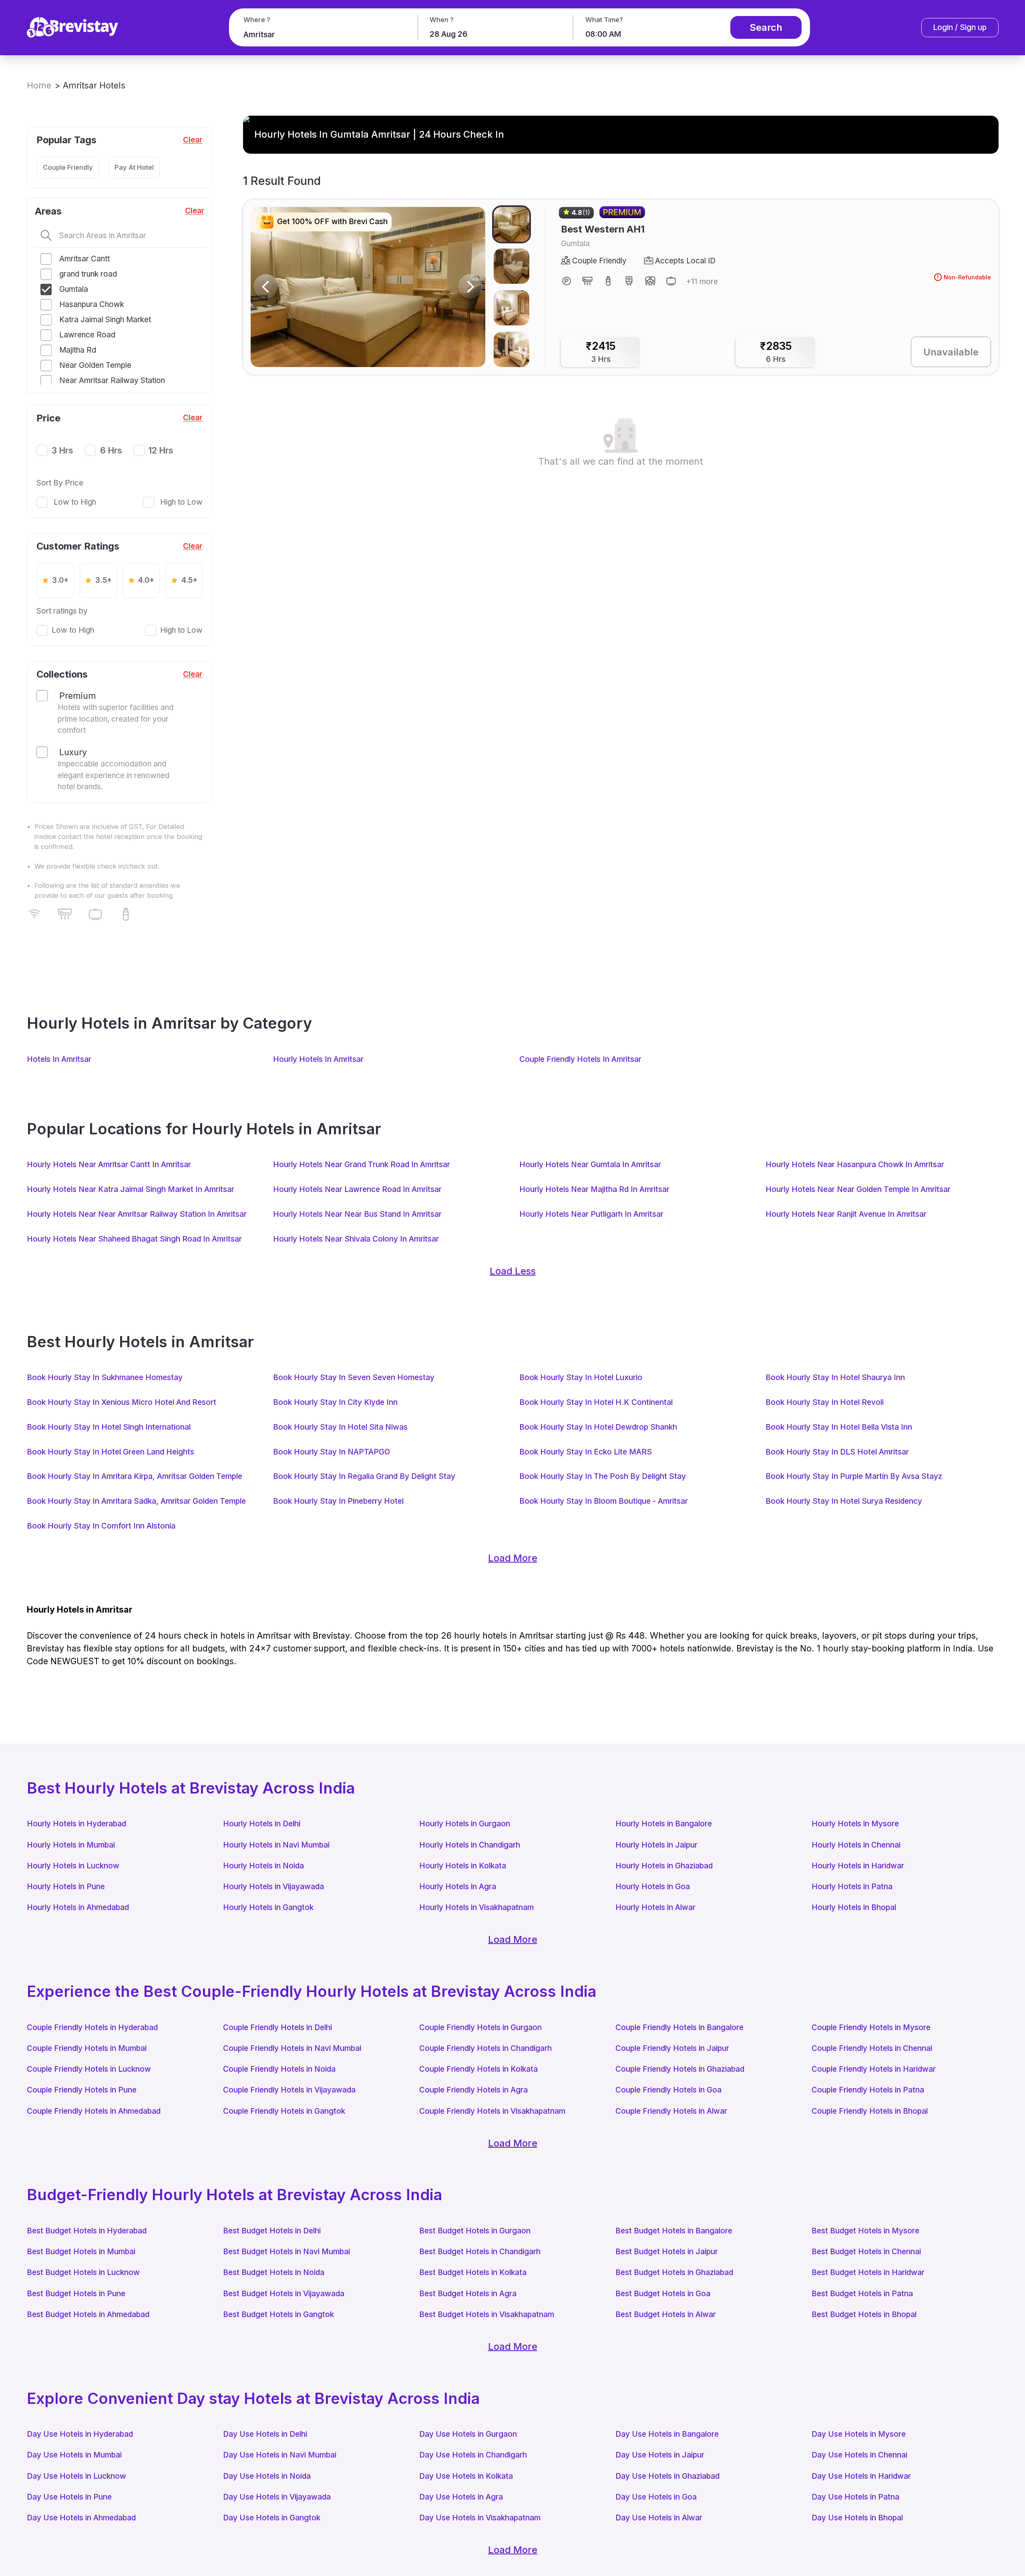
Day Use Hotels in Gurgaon (468, 2434)
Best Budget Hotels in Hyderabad (87, 2231)
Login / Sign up (960, 27)
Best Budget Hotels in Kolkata (473, 2272)
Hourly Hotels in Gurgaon (465, 1824)
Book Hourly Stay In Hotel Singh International (109, 1427)
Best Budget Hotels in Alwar (666, 2314)
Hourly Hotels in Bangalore (664, 1824)
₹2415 (601, 352)
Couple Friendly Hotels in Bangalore (679, 2027)
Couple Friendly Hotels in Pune (82, 2090)
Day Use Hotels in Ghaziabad (667, 2476)
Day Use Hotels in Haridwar (861, 2476)
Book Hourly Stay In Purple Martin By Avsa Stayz (854, 1476)
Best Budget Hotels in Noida (274, 2272)
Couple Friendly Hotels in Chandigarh (485, 2048)
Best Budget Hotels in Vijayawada (284, 2294)
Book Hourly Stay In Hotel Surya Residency (844, 1501)
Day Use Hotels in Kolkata (466, 2476)
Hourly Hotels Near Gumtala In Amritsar (590, 1165)
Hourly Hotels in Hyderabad (76, 1824)
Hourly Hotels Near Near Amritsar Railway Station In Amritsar (137, 1214)
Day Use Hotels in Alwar (659, 2518)
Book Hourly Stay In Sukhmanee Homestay (105, 1377)
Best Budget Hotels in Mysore (865, 2231)
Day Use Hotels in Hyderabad (80, 2434)
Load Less (513, 1271)
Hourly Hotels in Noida (263, 1866)
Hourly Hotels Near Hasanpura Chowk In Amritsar (855, 1165)
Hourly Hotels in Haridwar (858, 1866)
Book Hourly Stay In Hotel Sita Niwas (340, 1427)
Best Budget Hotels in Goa (663, 2294)
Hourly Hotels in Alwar (655, 1907)
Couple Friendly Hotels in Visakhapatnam (492, 2111)
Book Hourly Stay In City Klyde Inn (335, 1402)
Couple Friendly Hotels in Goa (668, 2090)
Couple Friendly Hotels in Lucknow (89, 2069)
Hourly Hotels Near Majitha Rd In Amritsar (594, 1189)
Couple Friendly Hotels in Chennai (872, 2048)
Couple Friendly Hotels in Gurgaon (480, 2027)
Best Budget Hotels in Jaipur (667, 2252)
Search (766, 27)
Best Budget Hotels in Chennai (866, 2252)
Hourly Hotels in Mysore (855, 1824)
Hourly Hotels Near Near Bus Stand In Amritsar (357, 1214)
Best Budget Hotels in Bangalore (674, 2231)
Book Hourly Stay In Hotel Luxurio (581, 1377)
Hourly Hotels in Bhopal (854, 1907)
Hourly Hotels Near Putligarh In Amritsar (591, 1214)
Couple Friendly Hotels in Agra (473, 2090)
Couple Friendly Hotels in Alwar (671, 2111)
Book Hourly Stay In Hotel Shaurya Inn (835, 1377)
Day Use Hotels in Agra (461, 2497)
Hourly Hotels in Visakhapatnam (476, 1907)
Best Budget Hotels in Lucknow (83, 2272)
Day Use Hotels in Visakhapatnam (480, 2518)
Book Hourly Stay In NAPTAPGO (332, 1452)
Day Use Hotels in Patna (855, 2497)
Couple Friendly (68, 167)
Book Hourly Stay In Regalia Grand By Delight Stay (364, 1476)
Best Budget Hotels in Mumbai (81, 2252)
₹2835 (776, 352)
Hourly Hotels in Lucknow (73, 1866)
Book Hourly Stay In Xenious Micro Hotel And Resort (122, 1402)
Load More (513, 1558)
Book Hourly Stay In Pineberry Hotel (338, 1501)
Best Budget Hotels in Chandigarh (480, 2252)
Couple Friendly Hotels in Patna (868, 2090)
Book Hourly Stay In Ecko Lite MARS (586, 1452)
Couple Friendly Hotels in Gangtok (284, 2111)
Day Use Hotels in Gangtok (272, 2518)
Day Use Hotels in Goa (656, 2497)
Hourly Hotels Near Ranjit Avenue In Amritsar (846, 1214)
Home (39, 85)
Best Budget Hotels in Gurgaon (475, 2231)
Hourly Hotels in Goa (653, 1887)
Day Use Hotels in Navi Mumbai (280, 2455)
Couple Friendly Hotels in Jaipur (672, 2048)
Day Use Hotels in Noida (267, 2476)
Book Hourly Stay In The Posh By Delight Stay (603, 1476)
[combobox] (322, 35)
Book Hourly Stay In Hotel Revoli (825, 1402)
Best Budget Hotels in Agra (468, 2294)
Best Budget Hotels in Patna (862, 2294)
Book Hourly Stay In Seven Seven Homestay (354, 1377)
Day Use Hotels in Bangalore (667, 2434)
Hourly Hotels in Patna (852, 1887)
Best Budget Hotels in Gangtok (278, 2314)
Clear (193, 140)
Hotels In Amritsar (59, 1059)
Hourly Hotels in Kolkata (463, 1866)
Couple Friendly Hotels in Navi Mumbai (292, 2048)
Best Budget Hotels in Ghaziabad (674, 2272)
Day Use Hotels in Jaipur (660, 2455)
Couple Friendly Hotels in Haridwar (874, 2069)
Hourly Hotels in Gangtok (268, 1907)
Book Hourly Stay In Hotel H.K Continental (596, 1402)
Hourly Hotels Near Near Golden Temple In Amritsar (858, 1189)
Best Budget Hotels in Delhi (272, 2231)
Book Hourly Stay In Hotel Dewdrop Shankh (598, 1427)
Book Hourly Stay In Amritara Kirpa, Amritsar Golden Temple (135, 1476)
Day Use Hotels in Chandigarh (473, 2455)
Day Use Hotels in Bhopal (857, 2518)
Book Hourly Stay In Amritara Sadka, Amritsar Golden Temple (136, 1501)
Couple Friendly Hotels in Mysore (871, 2027)
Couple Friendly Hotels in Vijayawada (289, 2090)
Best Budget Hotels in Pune (76, 2294)
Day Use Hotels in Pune (69, 2497)
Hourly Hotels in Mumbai (71, 1845)
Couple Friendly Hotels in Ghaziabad (680, 2069)
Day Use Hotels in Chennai (859, 2455)
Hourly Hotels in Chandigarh (470, 1845)
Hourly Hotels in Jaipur (656, 1845)
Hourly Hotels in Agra (458, 1887)
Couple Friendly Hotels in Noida (279, 2069)
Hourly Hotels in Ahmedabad (78, 1907)
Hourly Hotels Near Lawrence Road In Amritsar (357, 1189)
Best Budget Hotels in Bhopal (864, 2314)
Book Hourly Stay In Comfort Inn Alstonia (101, 1526)
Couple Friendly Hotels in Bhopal (870, 2111)
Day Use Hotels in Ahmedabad (81, 2518)
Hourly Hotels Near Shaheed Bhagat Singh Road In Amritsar (134, 1239)
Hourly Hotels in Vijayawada (273, 1887)
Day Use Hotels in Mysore (859, 2434)
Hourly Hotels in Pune (66, 1887)
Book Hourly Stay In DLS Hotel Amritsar (837, 1452)
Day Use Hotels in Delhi (265, 2434)
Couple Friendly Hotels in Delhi (277, 2027)
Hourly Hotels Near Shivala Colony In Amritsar (356, 1239)
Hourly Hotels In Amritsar (318, 1059)
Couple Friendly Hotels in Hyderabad (92, 2027)
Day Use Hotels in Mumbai (74, 2455)
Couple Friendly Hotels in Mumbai (87, 2048)
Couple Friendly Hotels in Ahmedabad (94, 2111)
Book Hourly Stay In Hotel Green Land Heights (111, 1452)
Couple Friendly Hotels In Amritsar (580, 1059)
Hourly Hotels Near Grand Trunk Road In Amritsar (362, 1165)
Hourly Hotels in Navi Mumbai (276, 1845)
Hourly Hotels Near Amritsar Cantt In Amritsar (109, 1165)
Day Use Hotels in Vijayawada (277, 2497)
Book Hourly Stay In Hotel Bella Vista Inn (839, 1427)
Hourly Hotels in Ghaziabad (664, 1866)
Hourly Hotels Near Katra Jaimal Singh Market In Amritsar (131, 1189)
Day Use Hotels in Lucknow (76, 2476)
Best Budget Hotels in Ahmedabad (88, 2314)
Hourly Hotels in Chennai (856, 1845)
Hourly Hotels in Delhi (262, 1824)
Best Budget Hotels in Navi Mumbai (286, 2252)
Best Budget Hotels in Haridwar (868, 2272)
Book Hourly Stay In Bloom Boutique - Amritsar (604, 1501)
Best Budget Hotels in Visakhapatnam (487, 2314)
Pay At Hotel (134, 167)
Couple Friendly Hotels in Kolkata (478, 2069)
